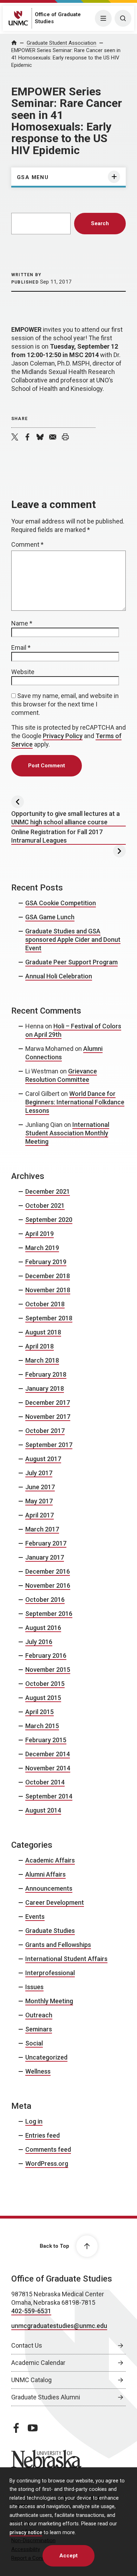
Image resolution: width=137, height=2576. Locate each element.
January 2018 (45, 1388)
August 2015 (43, 1698)
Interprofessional (50, 1973)
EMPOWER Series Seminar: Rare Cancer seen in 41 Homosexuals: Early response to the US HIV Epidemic (66, 58)
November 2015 (48, 1670)
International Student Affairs (66, 1959)
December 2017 (48, 1403)
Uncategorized (46, 2057)
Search (100, 223)
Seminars (39, 2029)
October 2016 (45, 1600)
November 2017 (48, 1417)
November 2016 (48, 1585)
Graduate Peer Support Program (71, 962)
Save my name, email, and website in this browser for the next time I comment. (65, 704)
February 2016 (46, 1655)
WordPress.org (47, 2163)
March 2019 (42, 1248)
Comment (27, 544)
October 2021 (45, 1205)
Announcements (49, 1888)
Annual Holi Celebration (59, 976)
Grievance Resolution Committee (61, 1075)
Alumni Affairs (45, 1874)
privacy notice (26, 2533)
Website (23, 672)
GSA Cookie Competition (61, 903)
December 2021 (48, 1191)
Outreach (39, 2015)
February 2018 (46, 1374)
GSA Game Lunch (50, 917)
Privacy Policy (63, 736)
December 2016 (48, 1571)
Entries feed (43, 2135)
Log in (34, 2121)
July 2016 (39, 1642)
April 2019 (40, 1234)
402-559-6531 (31, 2311)
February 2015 (46, 1740)
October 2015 (45, 1684)
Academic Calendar (38, 2363)
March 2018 (42, 1360)
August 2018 (43, 1332)
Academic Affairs (50, 1860)
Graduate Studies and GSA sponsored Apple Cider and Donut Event (73, 940)
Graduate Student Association (61, 43)
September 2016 (49, 1614)
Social (34, 2043)
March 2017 (42, 1529)
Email (21, 648)
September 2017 (49, 1445)
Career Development (55, 1902)
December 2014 (48, 1754)
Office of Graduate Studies (62, 2279)
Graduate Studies (50, 1931)
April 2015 (40, 1712)
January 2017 (45, 1557)
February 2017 (46, 1543)
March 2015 (42, 1726)
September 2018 (49, 1318)
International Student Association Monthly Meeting (67, 1133)
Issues (34, 1987)
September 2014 (49, 1796)
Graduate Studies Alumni (46, 2397)
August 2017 (43, 1459)
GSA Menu (33, 177)
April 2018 (40, 1346)
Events (35, 1917)
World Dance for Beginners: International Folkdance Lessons (75, 1102)
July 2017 (39, 1473)
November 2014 (48, 1768)
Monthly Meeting (49, 2001)
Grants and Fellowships (58, 1945)
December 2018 (48, 1276)
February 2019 (46, 1262)
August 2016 (43, 1628)
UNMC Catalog (31, 2380)
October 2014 (45, 1782)
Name (22, 623)
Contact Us (27, 2345)
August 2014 (43, 1810)
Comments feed (48, 2149)
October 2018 (45, 1304)
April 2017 (40, 1515)
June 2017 (40, 1487)
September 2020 (49, 1220)
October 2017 (45, 1431)
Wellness (38, 2071)
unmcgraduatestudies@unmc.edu (59, 2326)
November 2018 (48, 1290)
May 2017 (39, 1501)
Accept (68, 2556)
